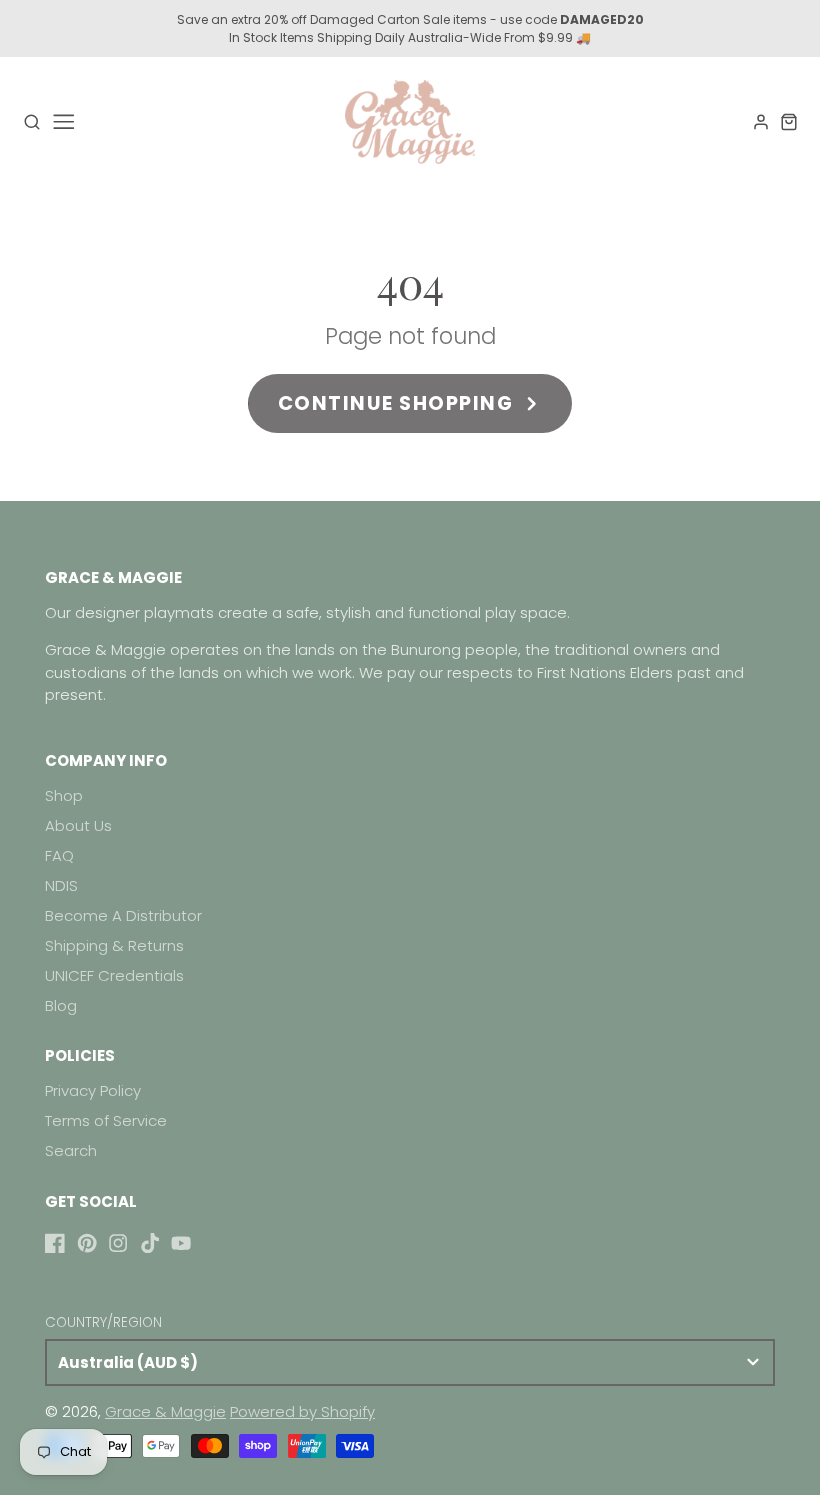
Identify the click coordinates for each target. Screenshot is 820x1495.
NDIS (61, 885)
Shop (64, 795)
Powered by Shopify (302, 1411)
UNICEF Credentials (114, 975)
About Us (78, 825)
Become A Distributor (123, 915)
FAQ (59, 855)
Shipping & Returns (114, 945)
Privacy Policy (93, 1090)
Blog (61, 1005)
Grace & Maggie (165, 1411)
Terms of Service (106, 1120)
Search (71, 1150)
